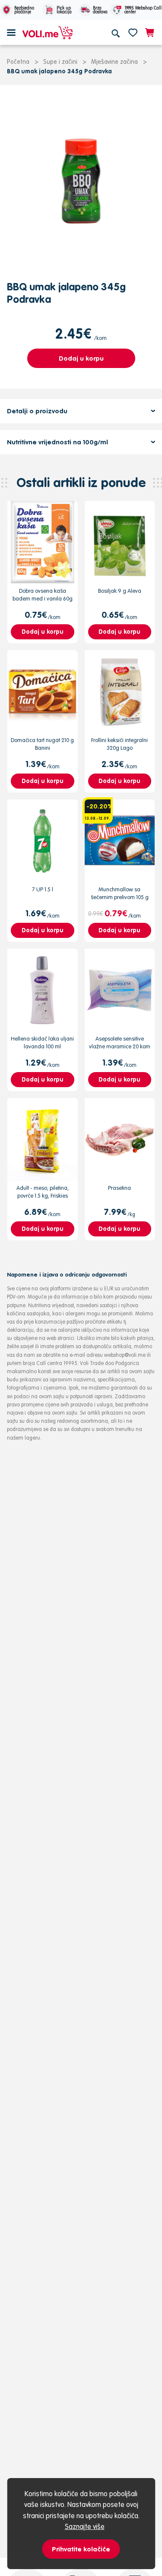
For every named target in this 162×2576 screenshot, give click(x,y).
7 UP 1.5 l (43, 889)
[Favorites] (133, 32)
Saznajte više (85, 2526)
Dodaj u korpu (81, 358)
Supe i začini (60, 62)
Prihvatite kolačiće (81, 2549)
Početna (18, 62)
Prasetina (119, 1188)
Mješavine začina (114, 62)
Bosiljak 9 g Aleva (120, 591)
